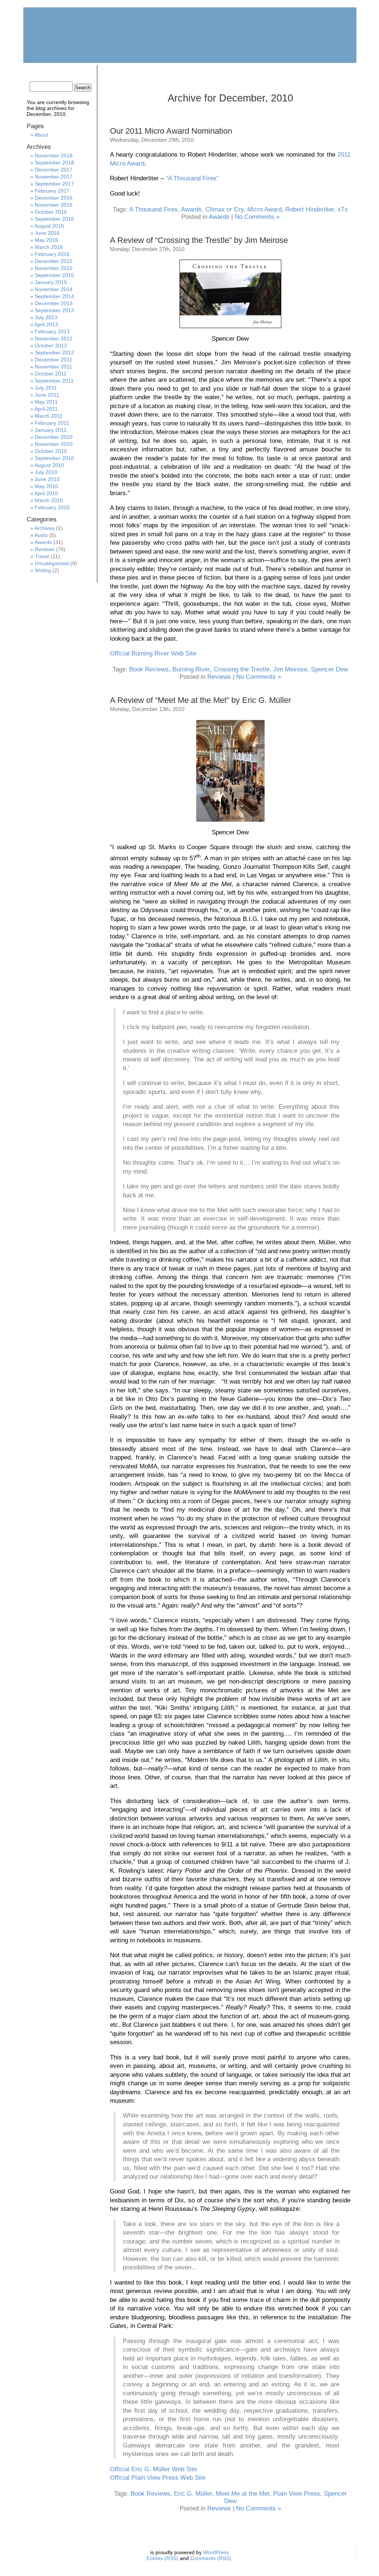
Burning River (191, 669)
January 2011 (51, 430)
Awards (191, 209)
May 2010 (46, 486)
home (45, 72)
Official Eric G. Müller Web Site (153, 2469)
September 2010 (54, 458)
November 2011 (53, 367)
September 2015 (54, 275)
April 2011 (46, 409)
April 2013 (46, 324)
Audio (41, 535)
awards (158, 72)
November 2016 (54, 205)
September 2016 (54, 219)
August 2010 (49, 465)
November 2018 (54, 156)
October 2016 (51, 212)
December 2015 (54, 261)
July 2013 (46, 317)
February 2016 (52, 254)
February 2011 (52, 423)
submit (309, 72)
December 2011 (53, 360)
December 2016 (54, 198)
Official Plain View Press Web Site (158, 2478)
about (83, 72)
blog (196, 72)
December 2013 (54, 303)
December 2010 (54, 437)
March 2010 (49, 500)
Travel (42, 556)
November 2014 (54, 289)
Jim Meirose (290, 669)
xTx (343, 209)
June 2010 (47, 479)
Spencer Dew (329, 669)
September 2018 (54, 163)
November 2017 (54, 177)
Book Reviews (149, 669)
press (271, 72)
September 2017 (54, 184)
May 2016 (46, 240)
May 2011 (46, 402)
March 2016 (49, 247)
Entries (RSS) (162, 2558)
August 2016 (49, 226)
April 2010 (46, 493)
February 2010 (52, 507)
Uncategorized (52, 563)
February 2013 (52, 331)
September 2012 (54, 353)
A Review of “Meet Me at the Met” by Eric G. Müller (200, 700)
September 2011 (54, 381)
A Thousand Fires (153, 209)
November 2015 (54, 268)
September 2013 (54, 310)
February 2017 (52, 191)
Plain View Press (297, 2494)
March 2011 (49, 416)
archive (120, 72)
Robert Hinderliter (310, 209)
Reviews (219, 677)
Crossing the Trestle (242, 669)
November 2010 (54, 444)
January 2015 (51, 282)
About (41, 135)
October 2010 (51, 451)
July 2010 (46, 472)
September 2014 (54, 296)
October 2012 (51, 346)
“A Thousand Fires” (192, 178)
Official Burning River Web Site (153, 653)
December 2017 (54, 170)
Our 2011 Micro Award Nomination (171, 131)
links (234, 72)
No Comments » (257, 217)
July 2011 (46, 388)
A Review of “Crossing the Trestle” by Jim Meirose (199, 240)
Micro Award (264, 209)
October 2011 (51, 374)
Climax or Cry (224, 209)
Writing (43, 570)
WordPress (216, 2552)
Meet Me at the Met (243, 2494)
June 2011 (47, 395)
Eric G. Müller (193, 2494)
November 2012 (54, 338)
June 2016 (47, 233)
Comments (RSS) (211, 2558)
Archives (44, 528)
